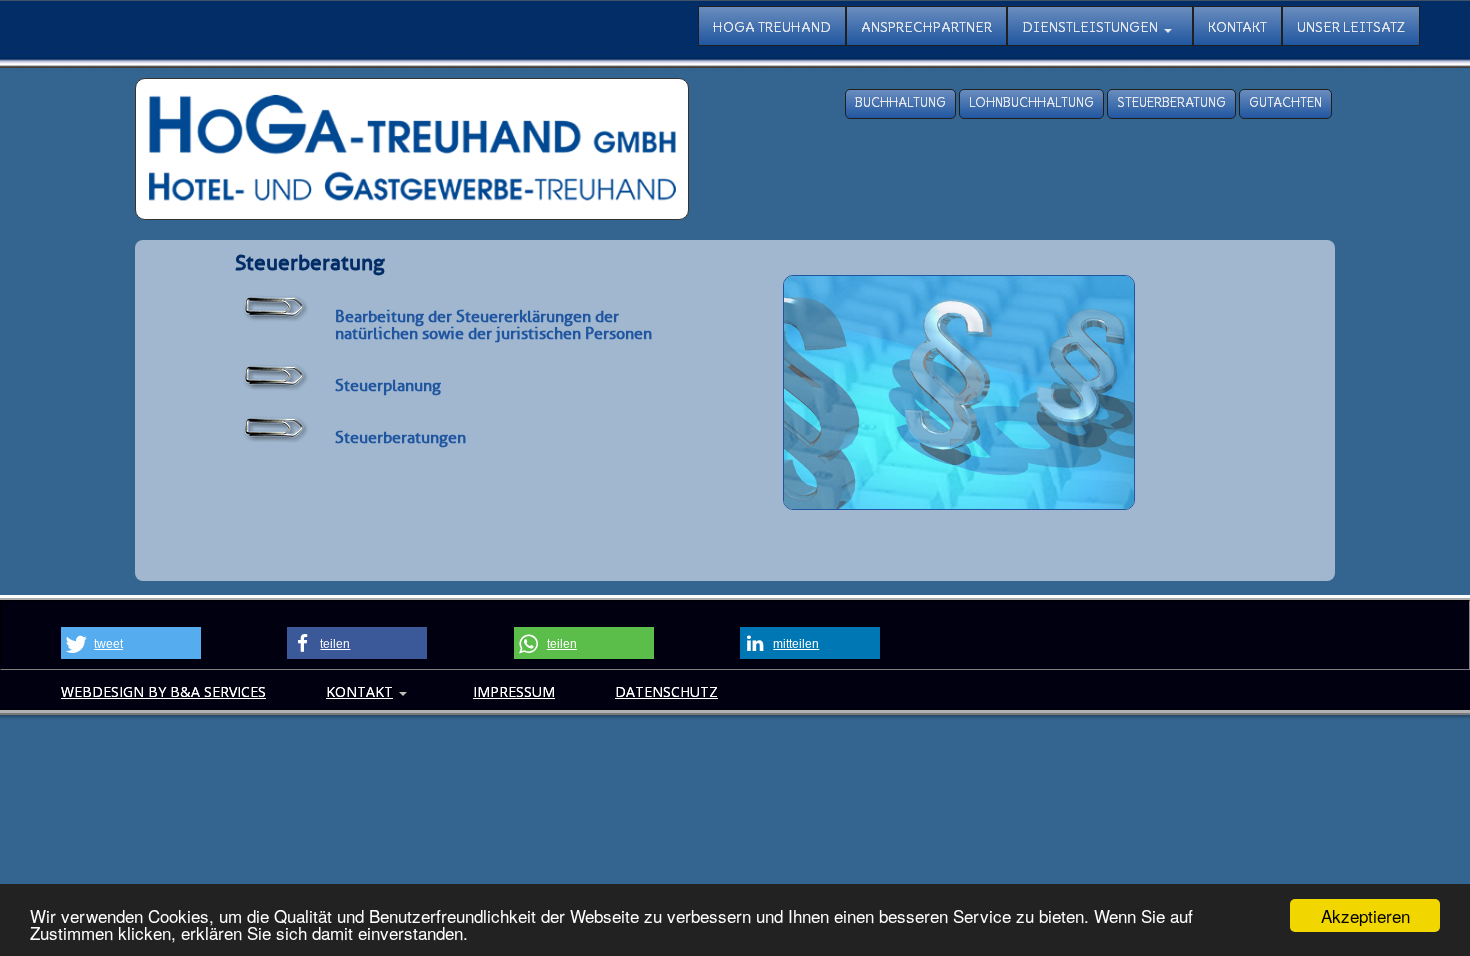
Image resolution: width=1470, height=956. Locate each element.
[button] (131, 643)
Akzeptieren (1365, 915)
